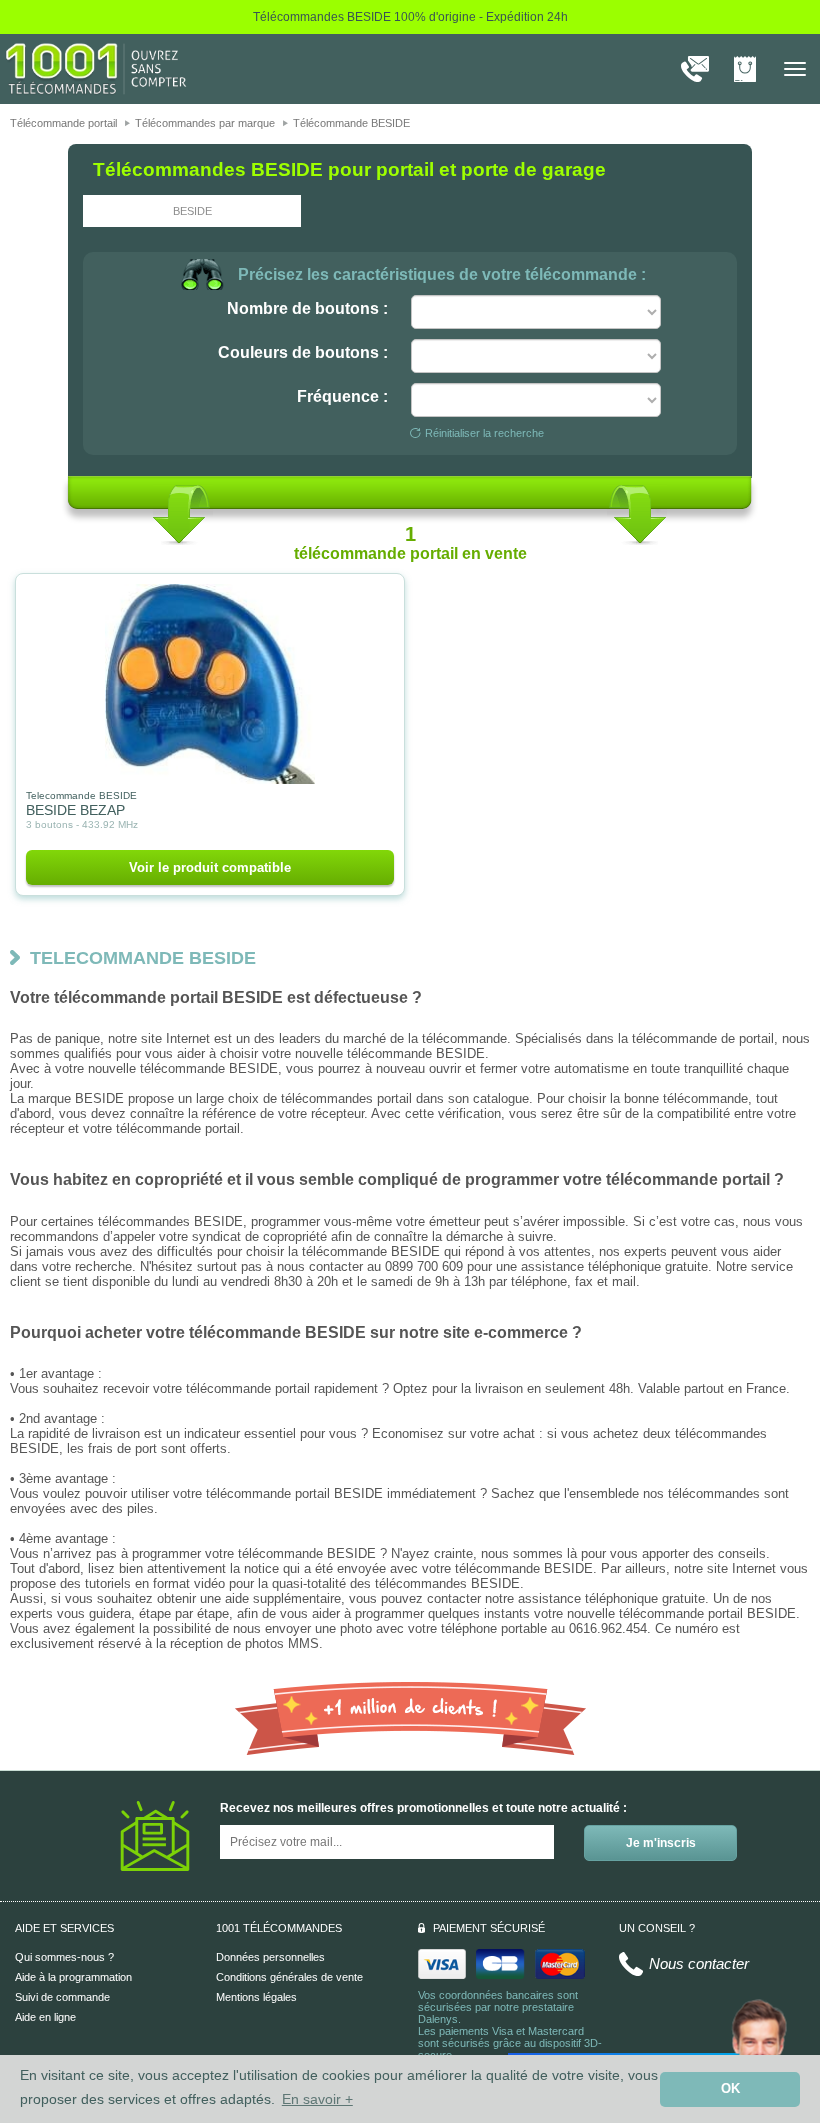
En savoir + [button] (317, 2099)
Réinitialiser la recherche (484, 433)
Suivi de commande (62, 1997)
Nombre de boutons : (307, 308)
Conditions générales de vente (289, 1977)
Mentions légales (256, 1997)
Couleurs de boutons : (303, 352)
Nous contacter (699, 1963)
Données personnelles (270, 1957)
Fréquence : (342, 396)
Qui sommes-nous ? (64, 1957)
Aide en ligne (45, 2017)
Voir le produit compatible (210, 867)
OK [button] (730, 2089)
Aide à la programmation (73, 1977)
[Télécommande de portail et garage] (96, 68)
